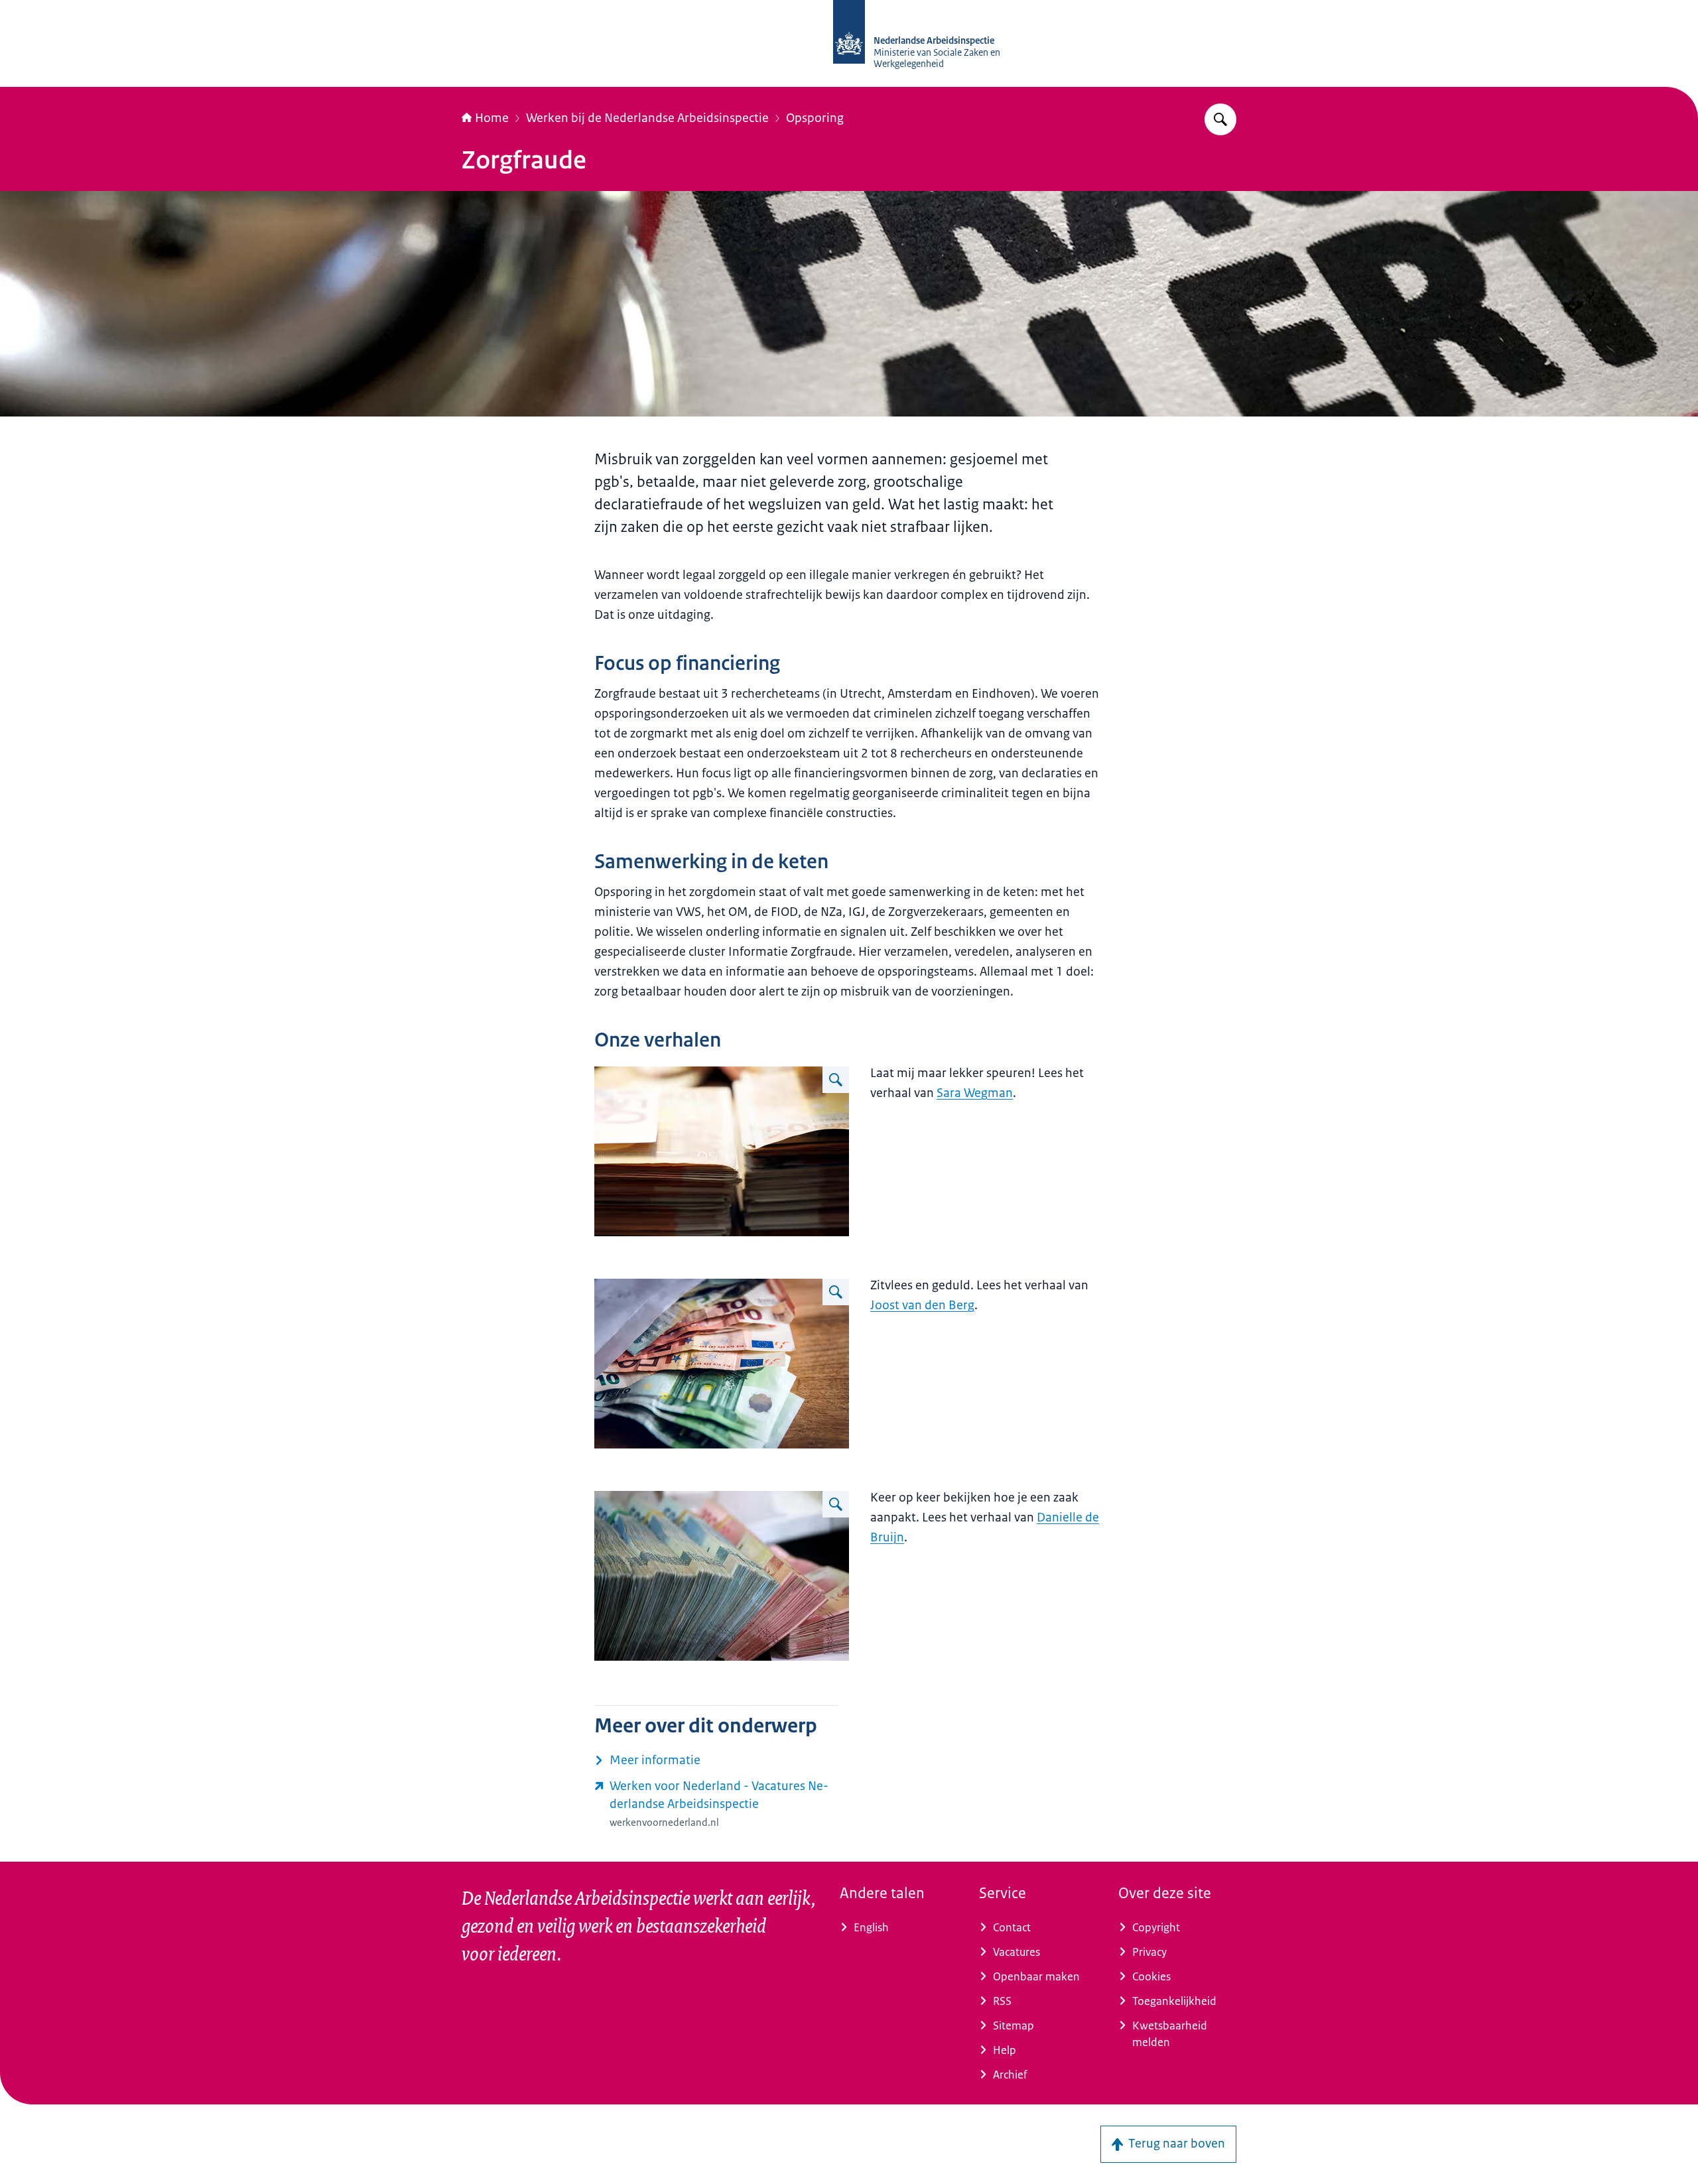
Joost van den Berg (922, 1305)
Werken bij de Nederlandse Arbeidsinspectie (647, 118)
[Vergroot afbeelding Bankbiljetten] (836, 1080)
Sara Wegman (975, 1093)
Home (492, 118)
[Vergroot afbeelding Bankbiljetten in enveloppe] (836, 1292)
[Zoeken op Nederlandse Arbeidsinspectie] (1220, 119)
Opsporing (815, 118)
